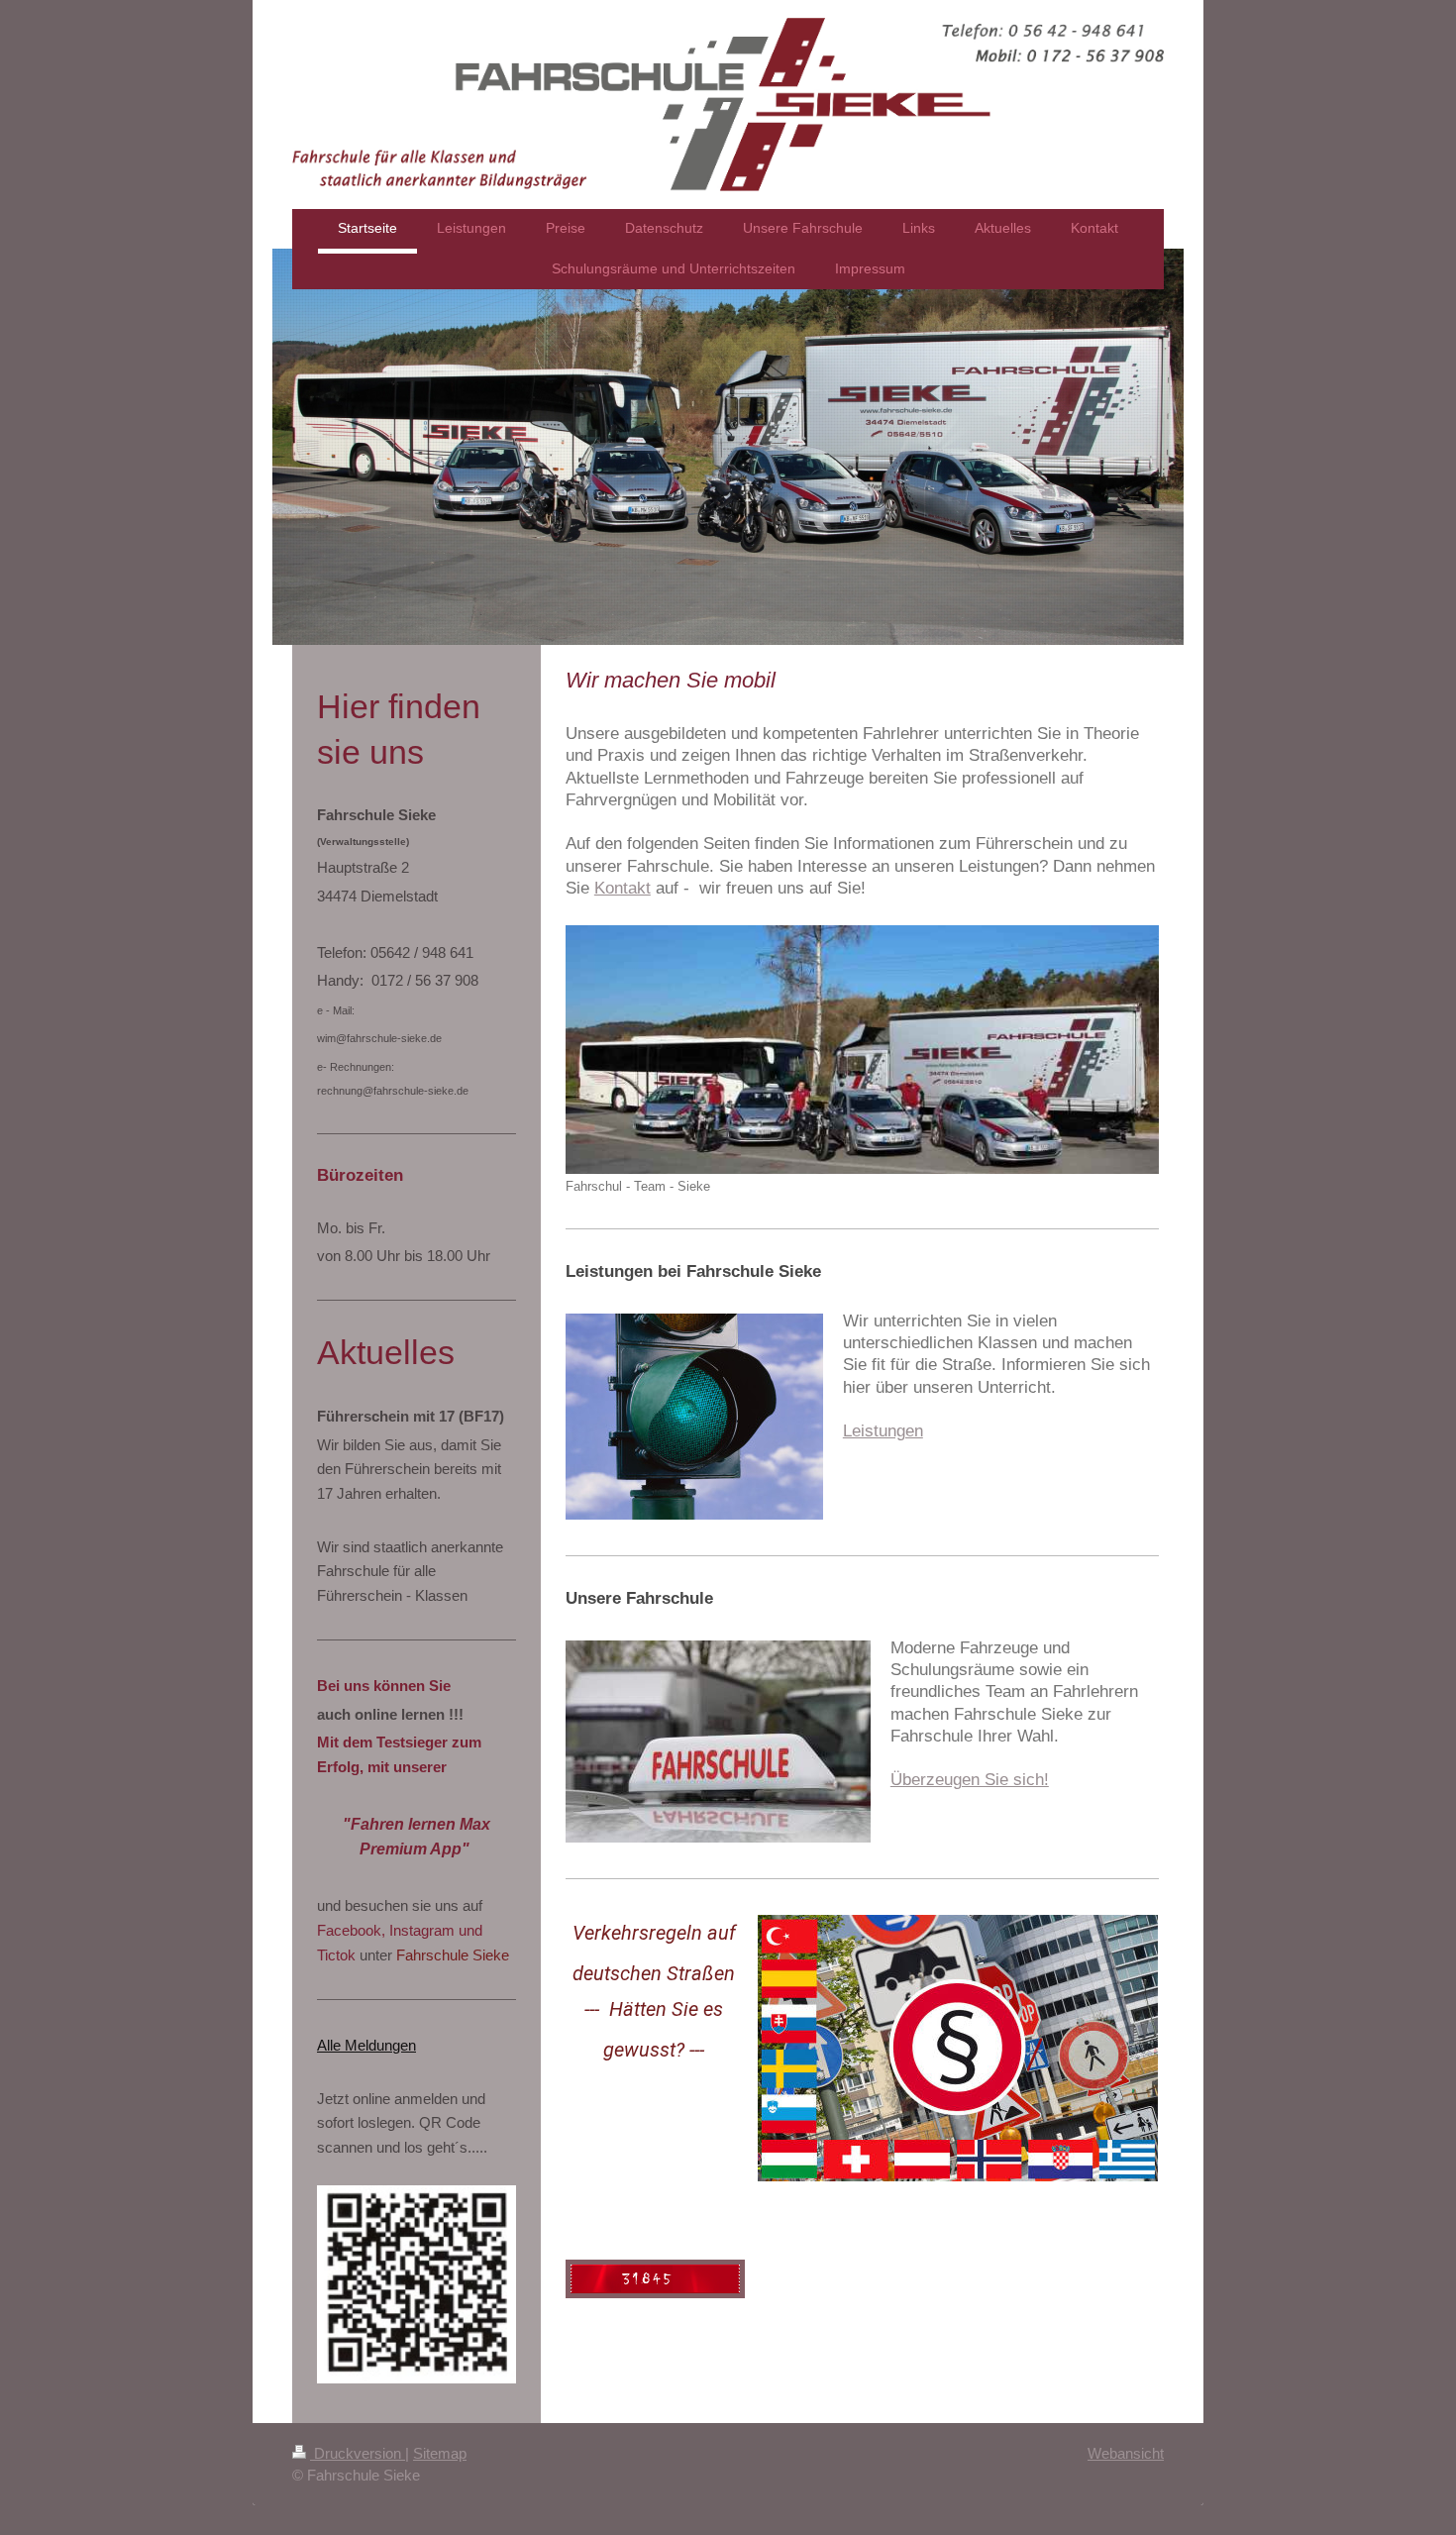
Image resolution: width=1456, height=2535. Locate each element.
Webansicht (1126, 2453)
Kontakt (623, 888)
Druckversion (358, 2453)
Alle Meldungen (366, 2045)
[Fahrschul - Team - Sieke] (862, 1050)
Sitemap (440, 2453)
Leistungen (883, 1430)
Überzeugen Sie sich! (970, 1779)
